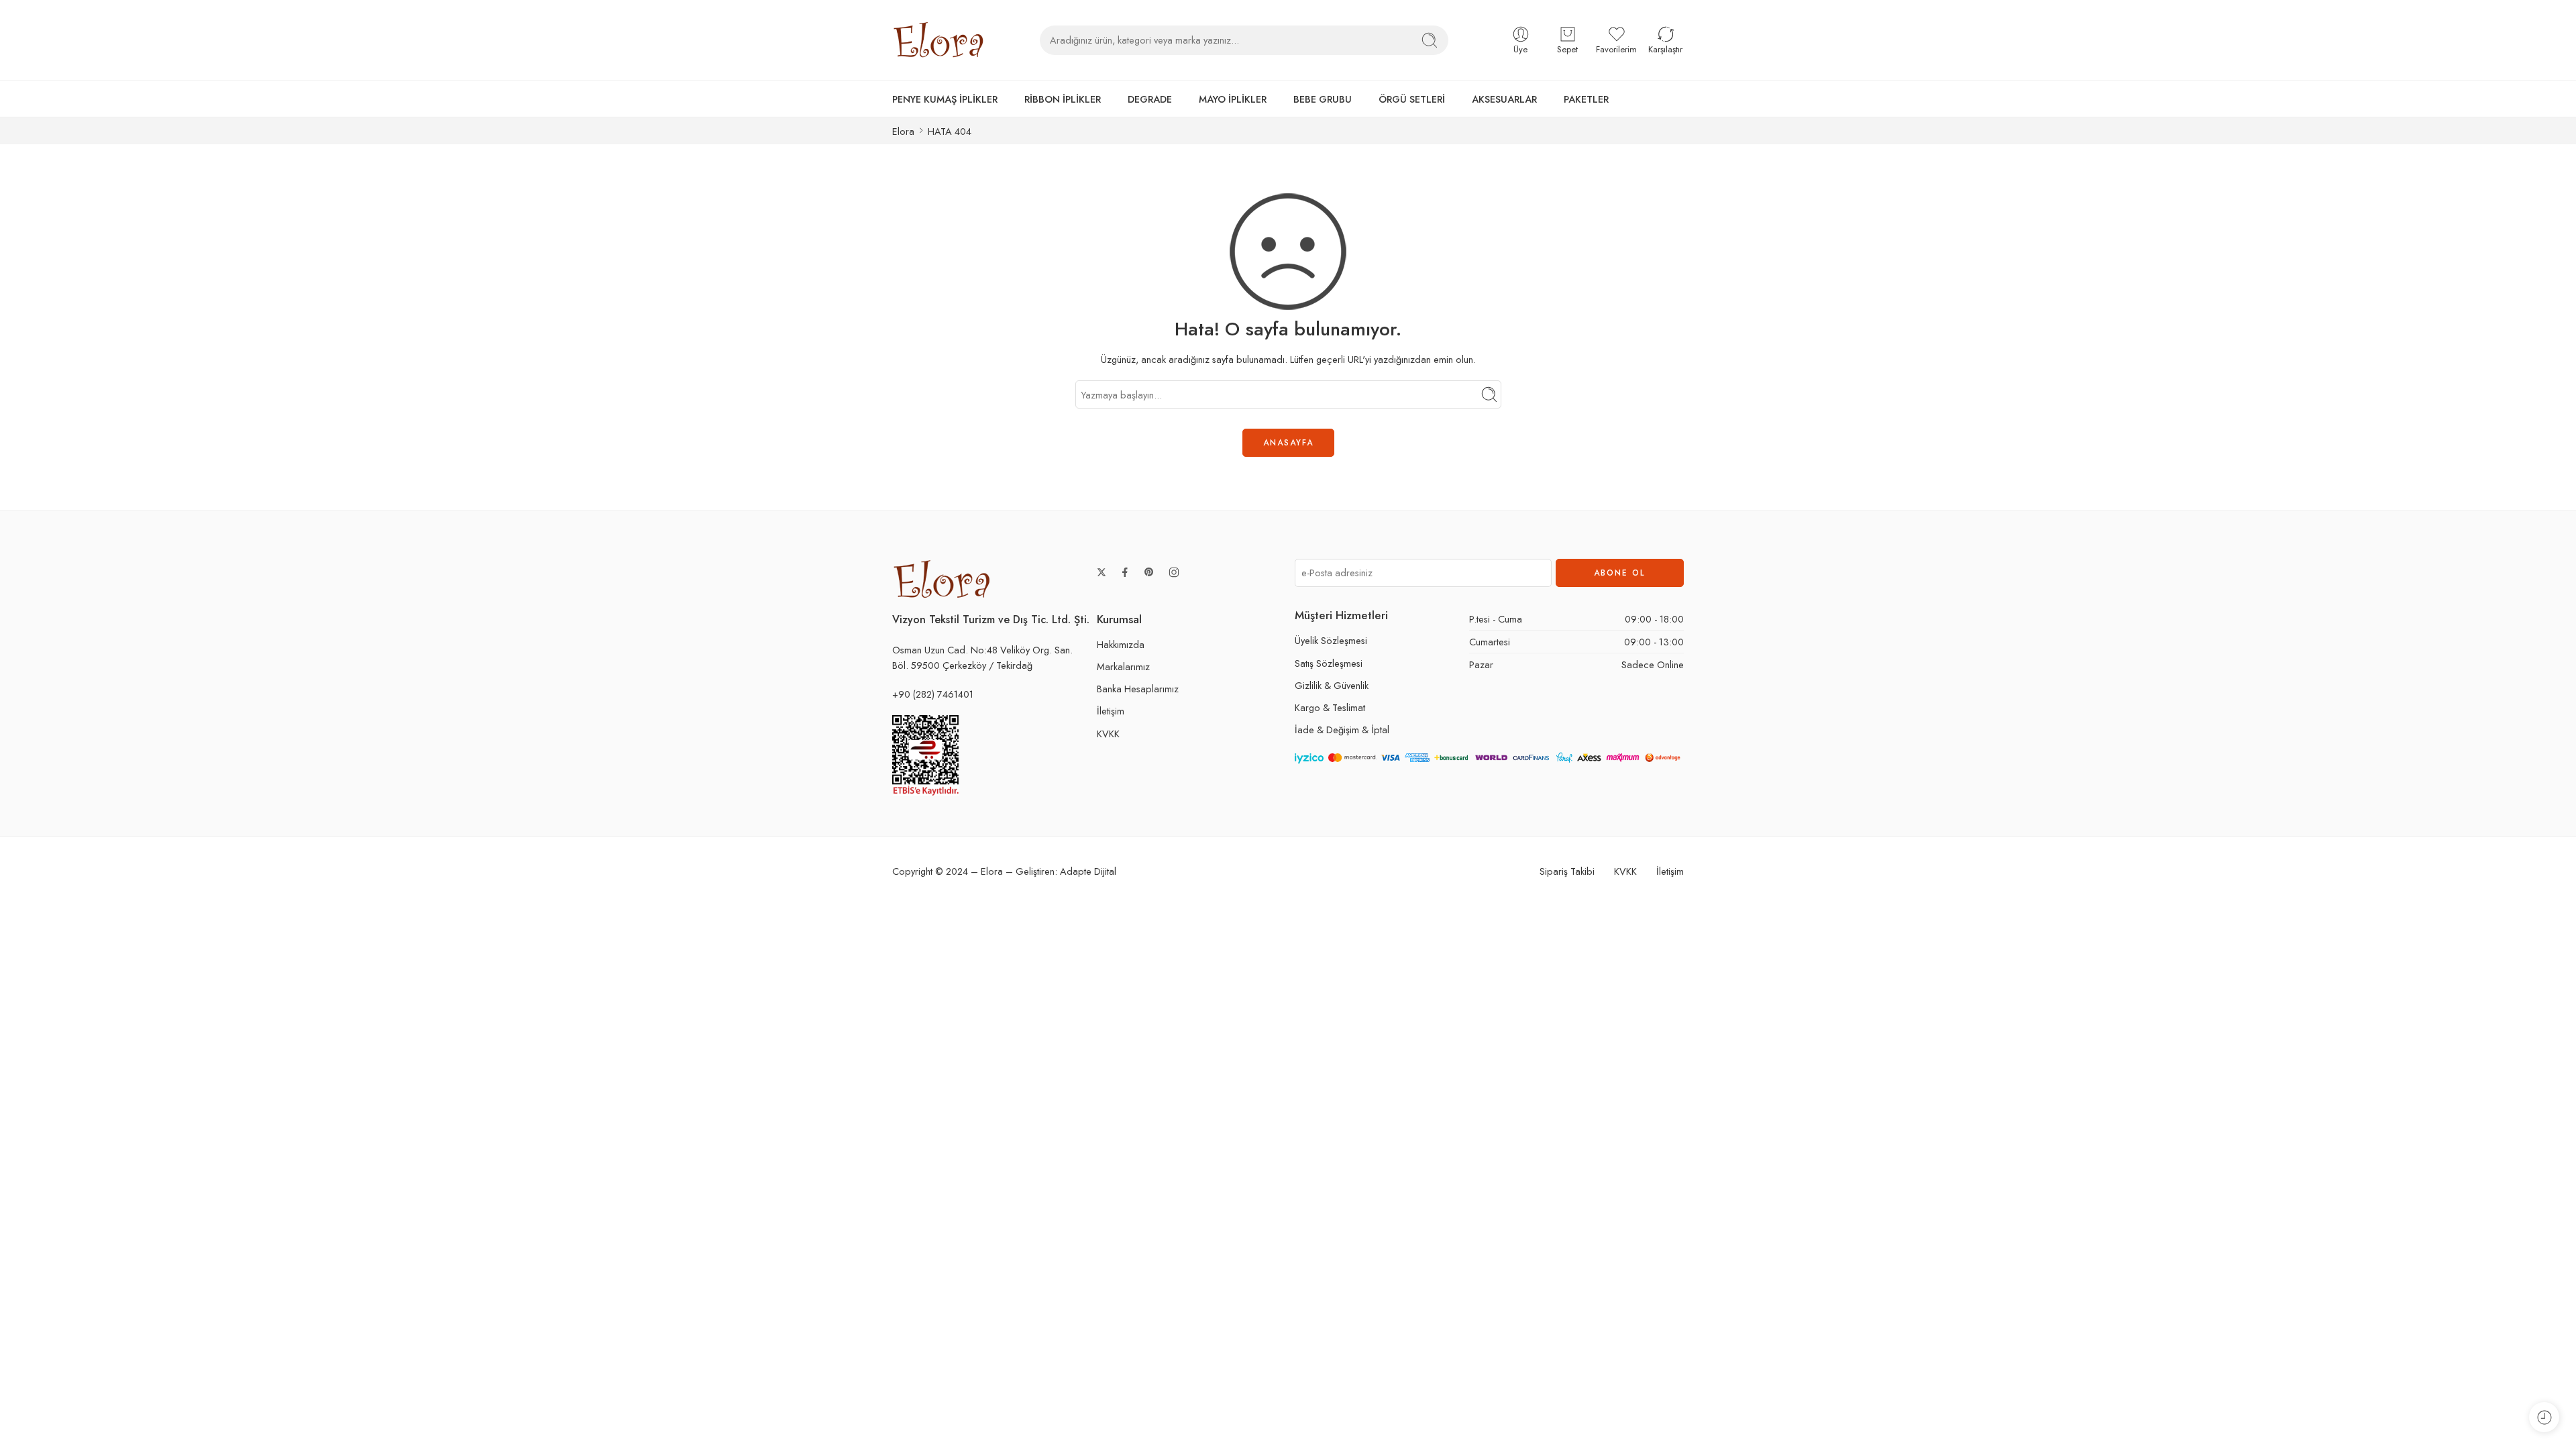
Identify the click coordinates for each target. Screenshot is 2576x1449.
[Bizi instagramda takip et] (1174, 572)
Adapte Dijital (1088, 871)
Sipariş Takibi (1567, 871)
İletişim (1111, 711)
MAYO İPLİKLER (1233, 99)
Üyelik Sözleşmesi (1331, 640)
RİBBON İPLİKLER (1063, 99)
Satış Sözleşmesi (1329, 663)
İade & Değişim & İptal (1342, 730)
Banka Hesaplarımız (1138, 689)
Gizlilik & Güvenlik (1332, 685)
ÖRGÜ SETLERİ (1412, 99)
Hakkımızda (1121, 644)
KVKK (1108, 734)
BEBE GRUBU (1323, 99)
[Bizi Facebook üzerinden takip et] (1125, 572)
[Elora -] (939, 40)
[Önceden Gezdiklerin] (2544, 1417)
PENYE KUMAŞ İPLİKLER (945, 99)
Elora (903, 131)
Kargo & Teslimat (1330, 707)
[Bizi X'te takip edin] (1102, 572)
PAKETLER (1586, 99)
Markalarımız (1123, 666)
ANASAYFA (1288, 443)
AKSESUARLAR (1504, 99)
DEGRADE (1150, 99)
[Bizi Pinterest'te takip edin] (1149, 572)
